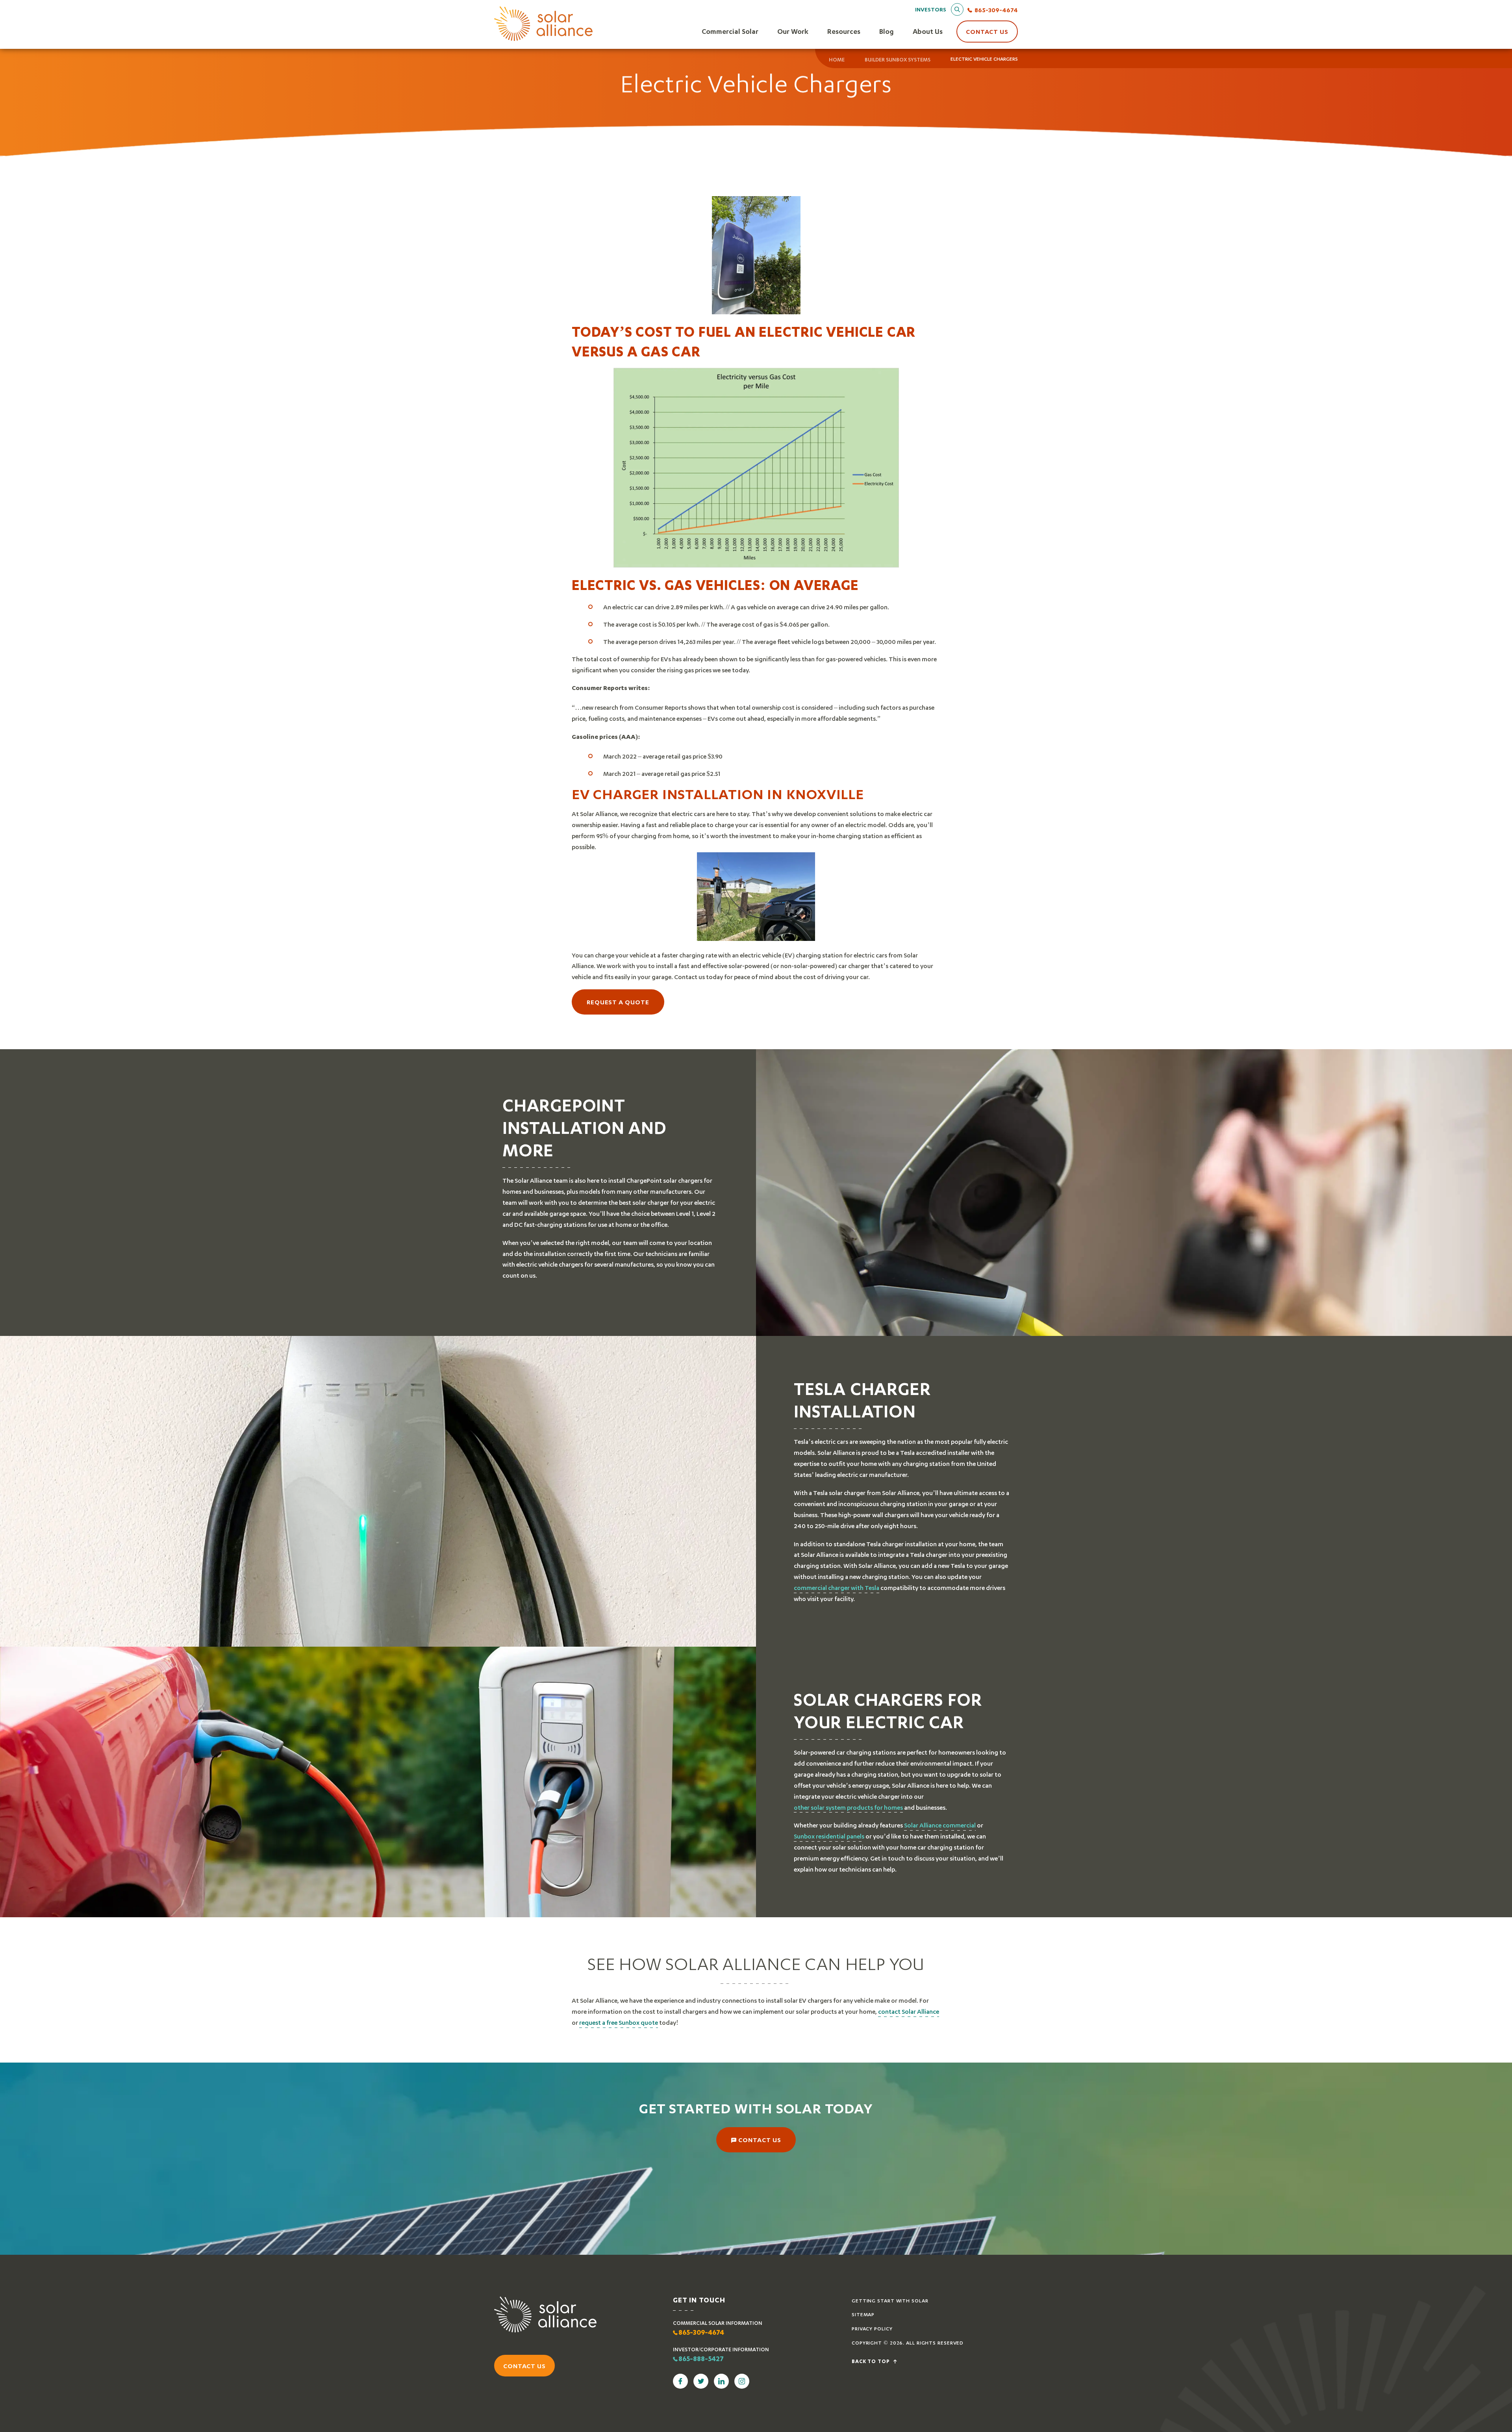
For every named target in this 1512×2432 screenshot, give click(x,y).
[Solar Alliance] (543, 24)
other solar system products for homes (848, 1807)
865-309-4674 (996, 10)
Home (837, 59)
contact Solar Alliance (909, 2011)
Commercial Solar (730, 31)
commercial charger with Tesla (837, 1587)
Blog (887, 31)
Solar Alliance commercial (940, 1825)
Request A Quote (618, 1002)
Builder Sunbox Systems (898, 59)
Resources (844, 31)
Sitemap (863, 2314)
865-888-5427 (701, 2360)
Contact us (524, 2366)
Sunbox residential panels (829, 1836)
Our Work (793, 31)
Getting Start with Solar (890, 2301)
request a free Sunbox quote (619, 2022)
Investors (931, 9)
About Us (928, 31)
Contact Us (987, 31)
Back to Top (872, 2362)
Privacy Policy (872, 2329)
